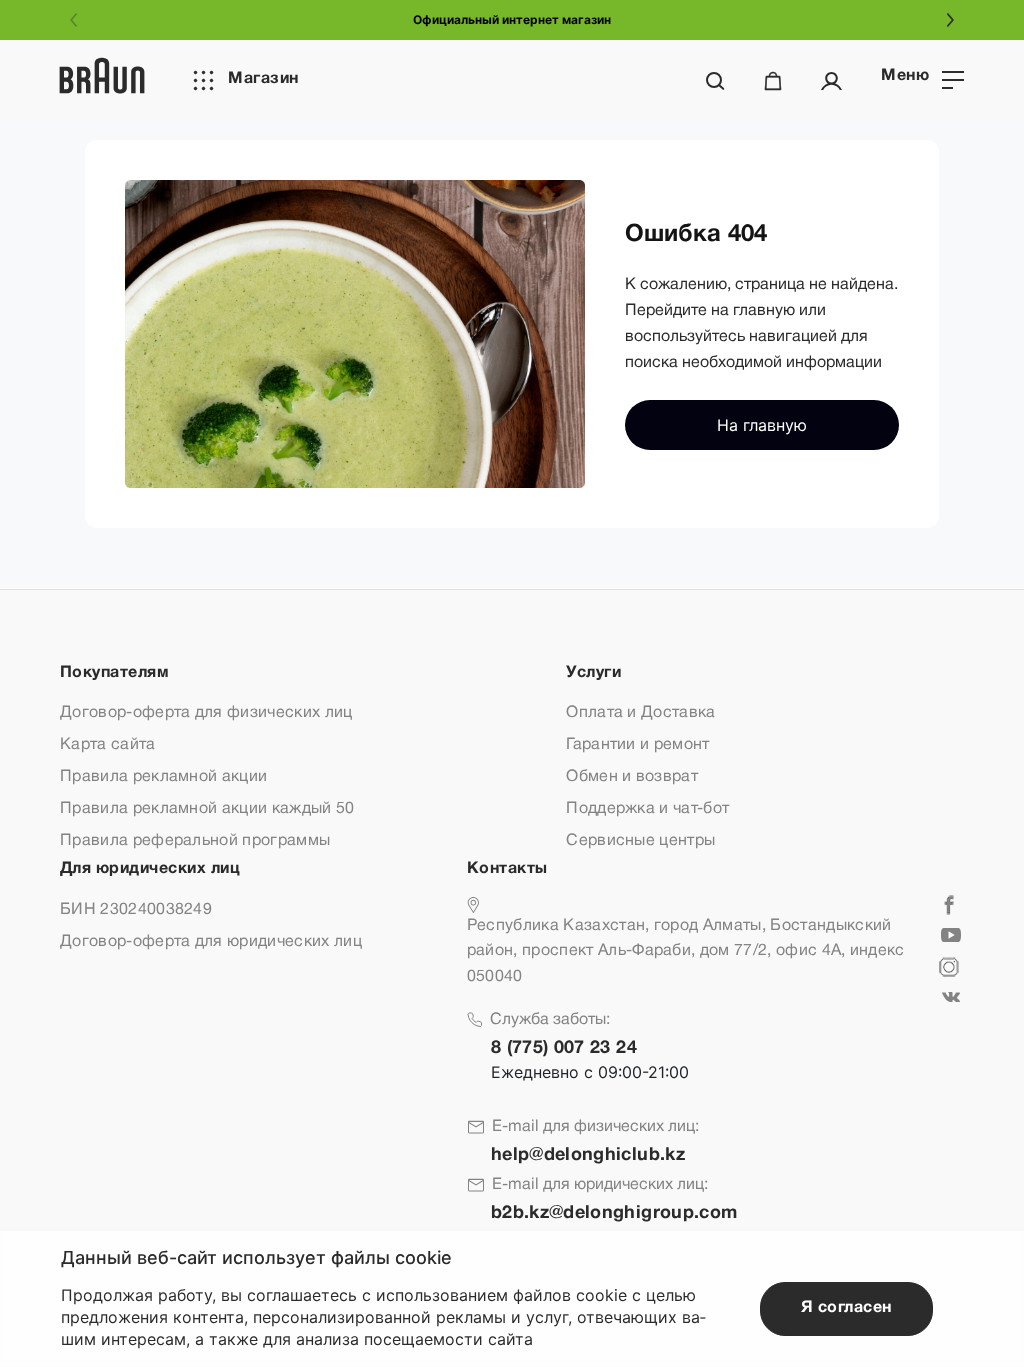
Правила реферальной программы (195, 841)
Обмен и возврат (632, 777)
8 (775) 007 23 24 (564, 1048)
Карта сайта (108, 745)
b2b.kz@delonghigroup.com (614, 1213)
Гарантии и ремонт (637, 745)
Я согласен (846, 1308)
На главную (762, 425)
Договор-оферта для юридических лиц (211, 942)
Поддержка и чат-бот (647, 809)
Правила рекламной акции (163, 777)
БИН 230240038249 (136, 910)
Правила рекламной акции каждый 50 (207, 809)
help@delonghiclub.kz (588, 1155)
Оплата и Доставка (640, 713)
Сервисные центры (640, 841)
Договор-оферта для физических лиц (206, 713)
